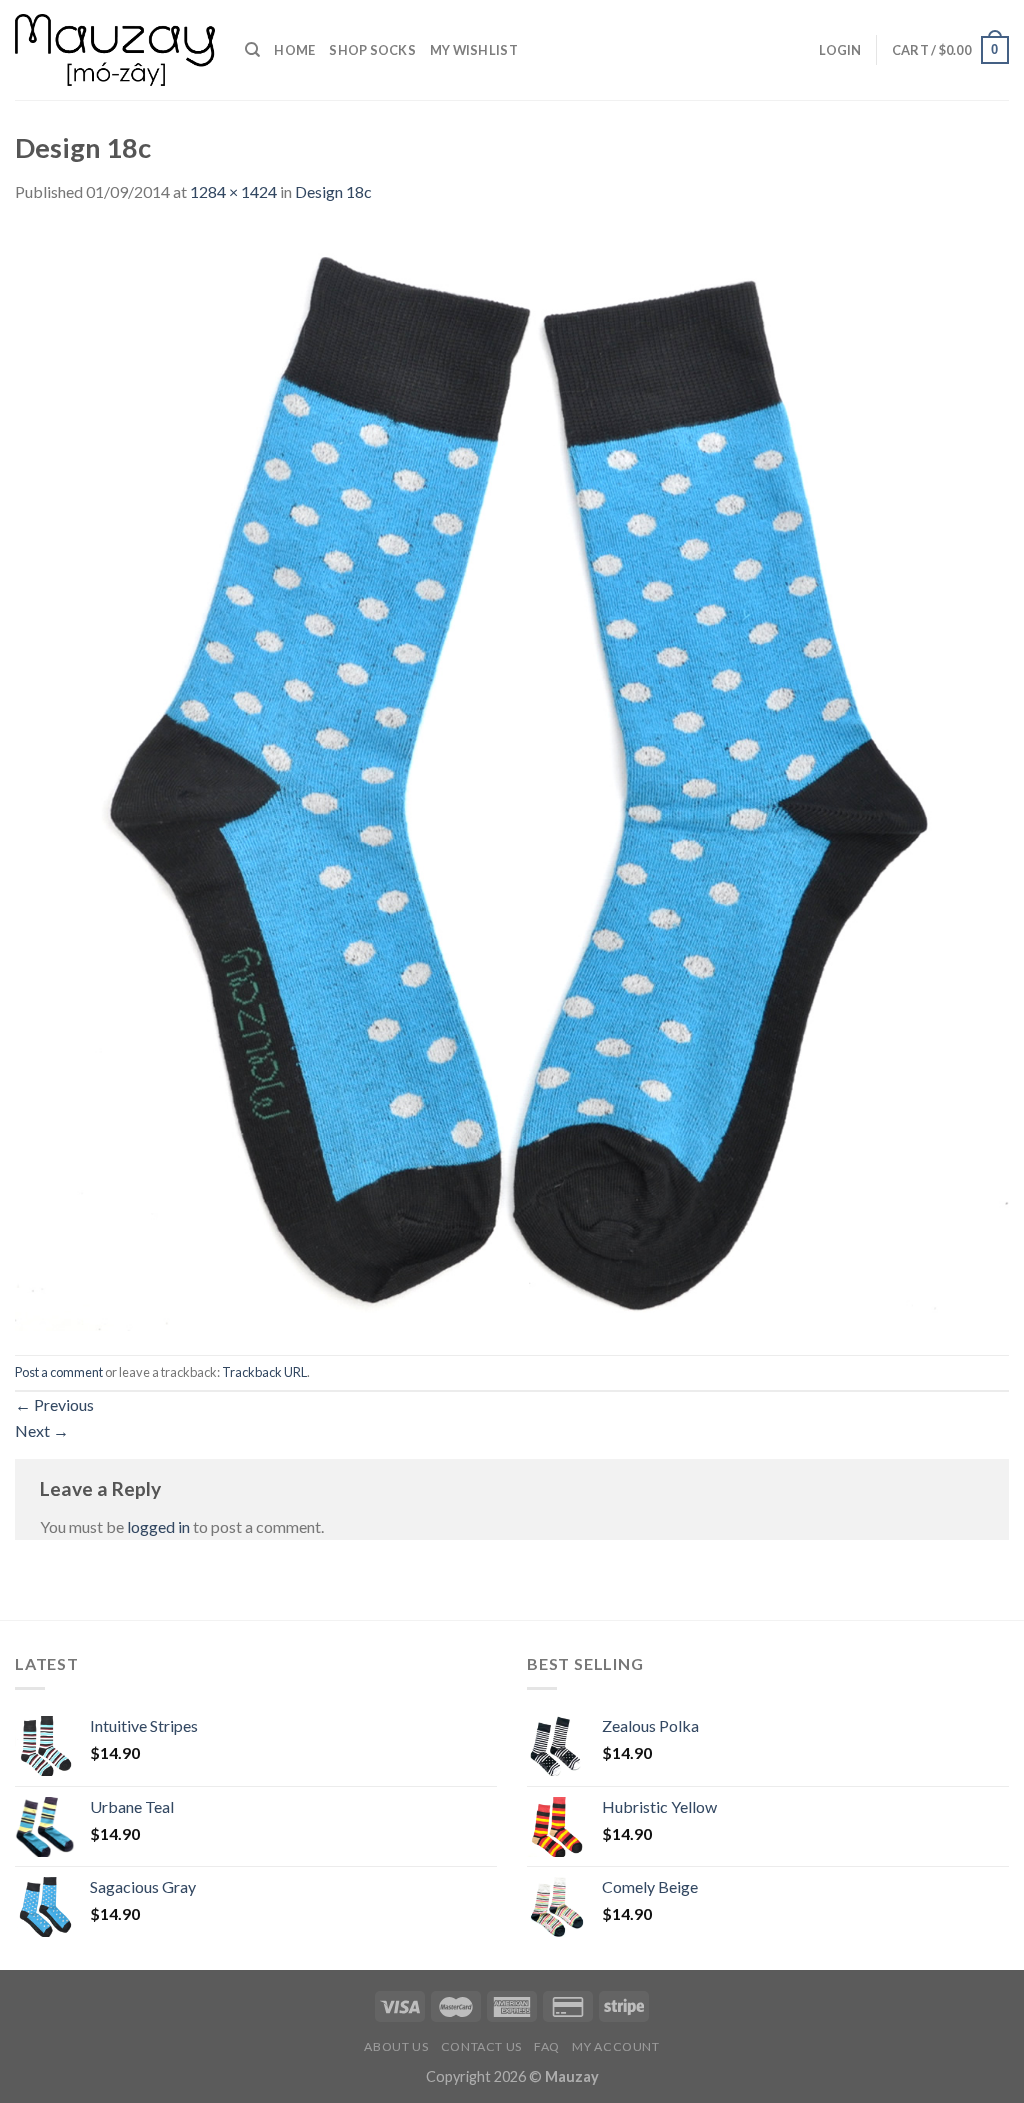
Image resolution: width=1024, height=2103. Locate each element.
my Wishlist (474, 50)
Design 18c (333, 191)
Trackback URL (264, 1372)
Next (42, 1430)
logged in (158, 1526)
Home (294, 50)
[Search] (252, 50)
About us (396, 2046)
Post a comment (59, 1372)
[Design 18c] (512, 777)
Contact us (481, 2046)
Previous (54, 1404)
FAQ (547, 2046)
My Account (615, 2046)
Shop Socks (372, 50)
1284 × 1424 (233, 191)
